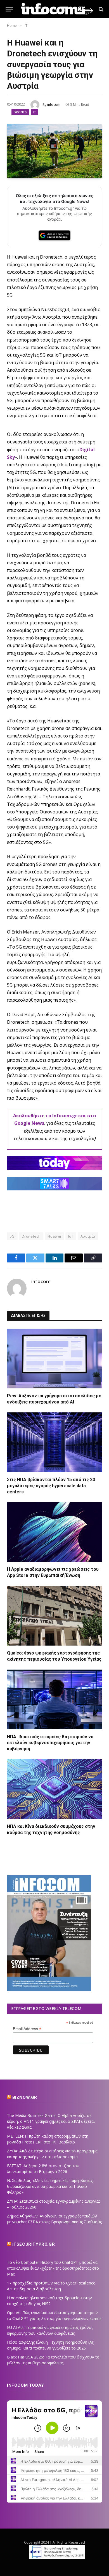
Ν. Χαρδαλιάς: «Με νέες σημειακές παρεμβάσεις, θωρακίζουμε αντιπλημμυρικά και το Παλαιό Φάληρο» (50, 2186)
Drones (20, 112)
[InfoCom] (57, 9)
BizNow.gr (25, 2097)
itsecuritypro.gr (34, 2244)
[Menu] (9, 9)
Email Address (27, 2029)
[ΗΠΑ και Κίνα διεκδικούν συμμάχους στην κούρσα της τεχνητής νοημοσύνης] (54, 1789)
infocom (54, 105)
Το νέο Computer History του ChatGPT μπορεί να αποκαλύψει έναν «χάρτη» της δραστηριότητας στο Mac (53, 2268)
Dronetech (31, 1236)
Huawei (54, 1236)
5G (12, 1236)
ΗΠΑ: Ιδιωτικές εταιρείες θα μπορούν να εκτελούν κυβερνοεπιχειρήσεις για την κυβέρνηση (50, 1743)
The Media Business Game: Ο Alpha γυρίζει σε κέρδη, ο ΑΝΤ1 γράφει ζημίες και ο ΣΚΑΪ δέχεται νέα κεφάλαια (51, 2121)
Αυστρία (88, 1236)
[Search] (100, 9)
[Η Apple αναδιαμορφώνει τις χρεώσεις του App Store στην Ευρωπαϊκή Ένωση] (54, 1532)
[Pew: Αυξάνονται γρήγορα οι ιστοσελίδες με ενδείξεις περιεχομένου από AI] (54, 1359)
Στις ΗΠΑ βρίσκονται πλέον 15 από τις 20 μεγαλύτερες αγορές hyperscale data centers (51, 1486)
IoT (71, 1236)
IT (35, 112)
